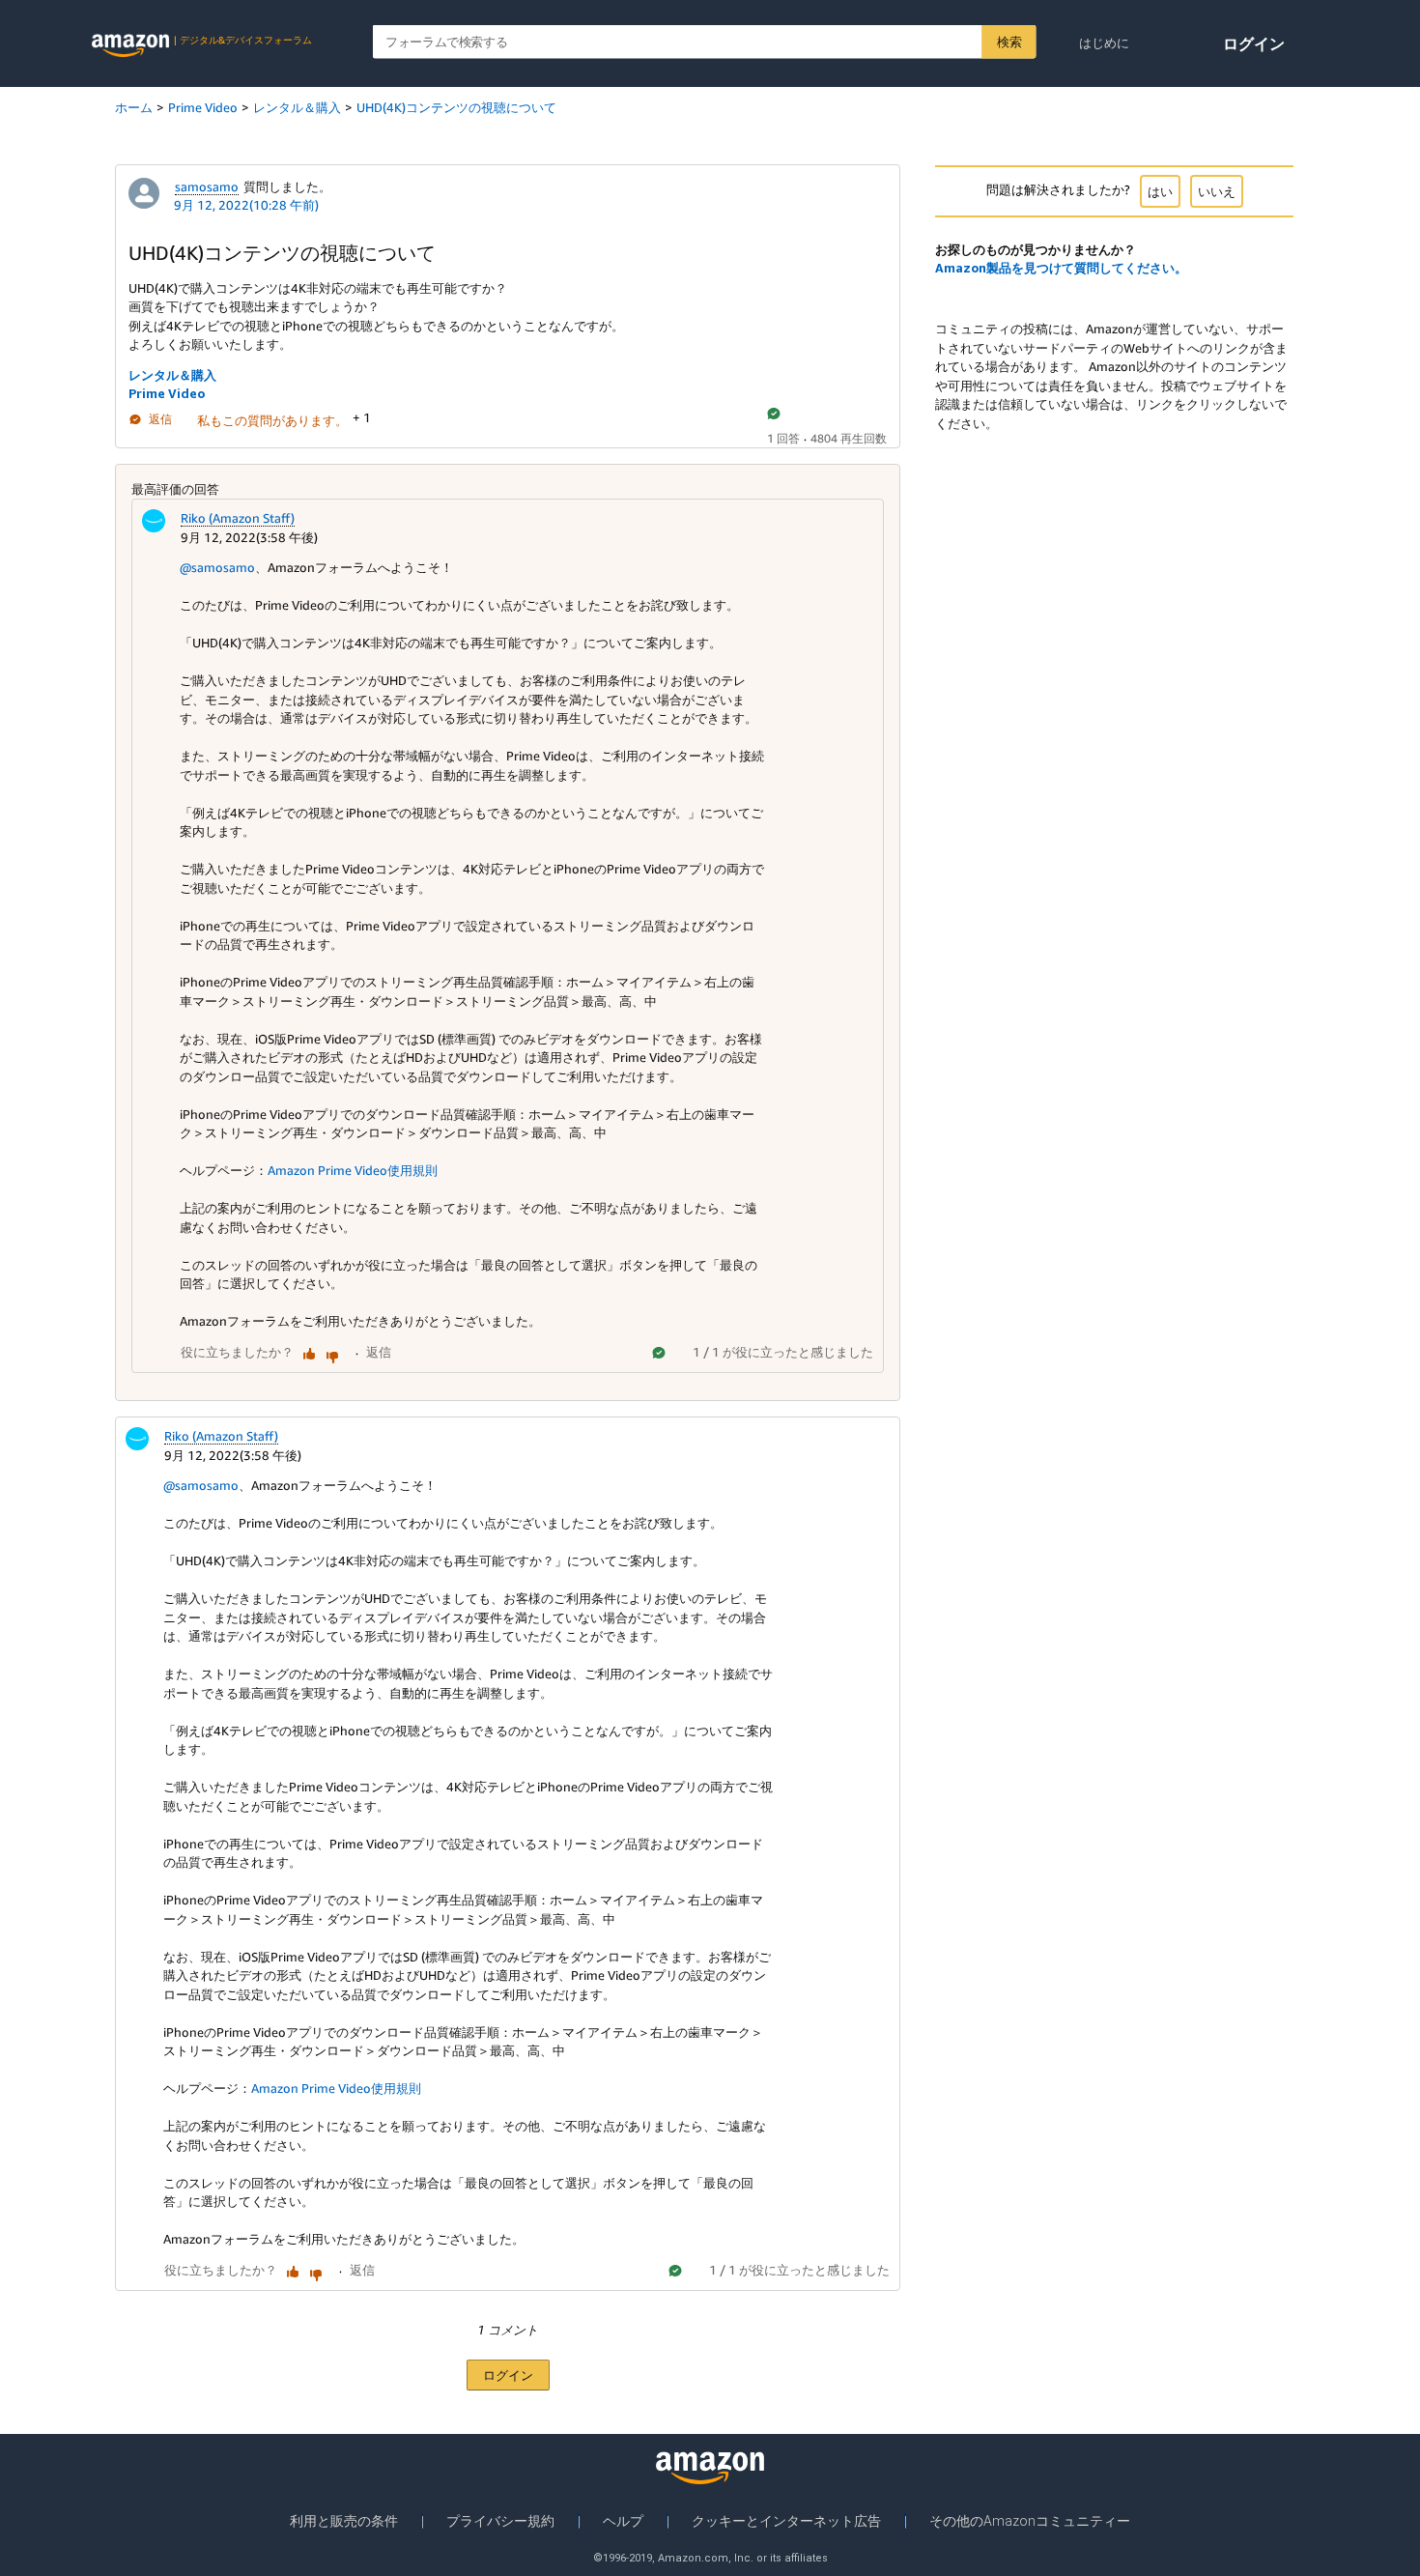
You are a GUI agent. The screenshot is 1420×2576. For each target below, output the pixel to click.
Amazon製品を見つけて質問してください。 (1061, 268)
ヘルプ (623, 2521)
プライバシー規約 (500, 2521)
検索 (1009, 42)
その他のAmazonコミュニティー (1030, 2521)
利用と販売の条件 (344, 2521)
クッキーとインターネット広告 (786, 2521)
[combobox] (705, 42)
